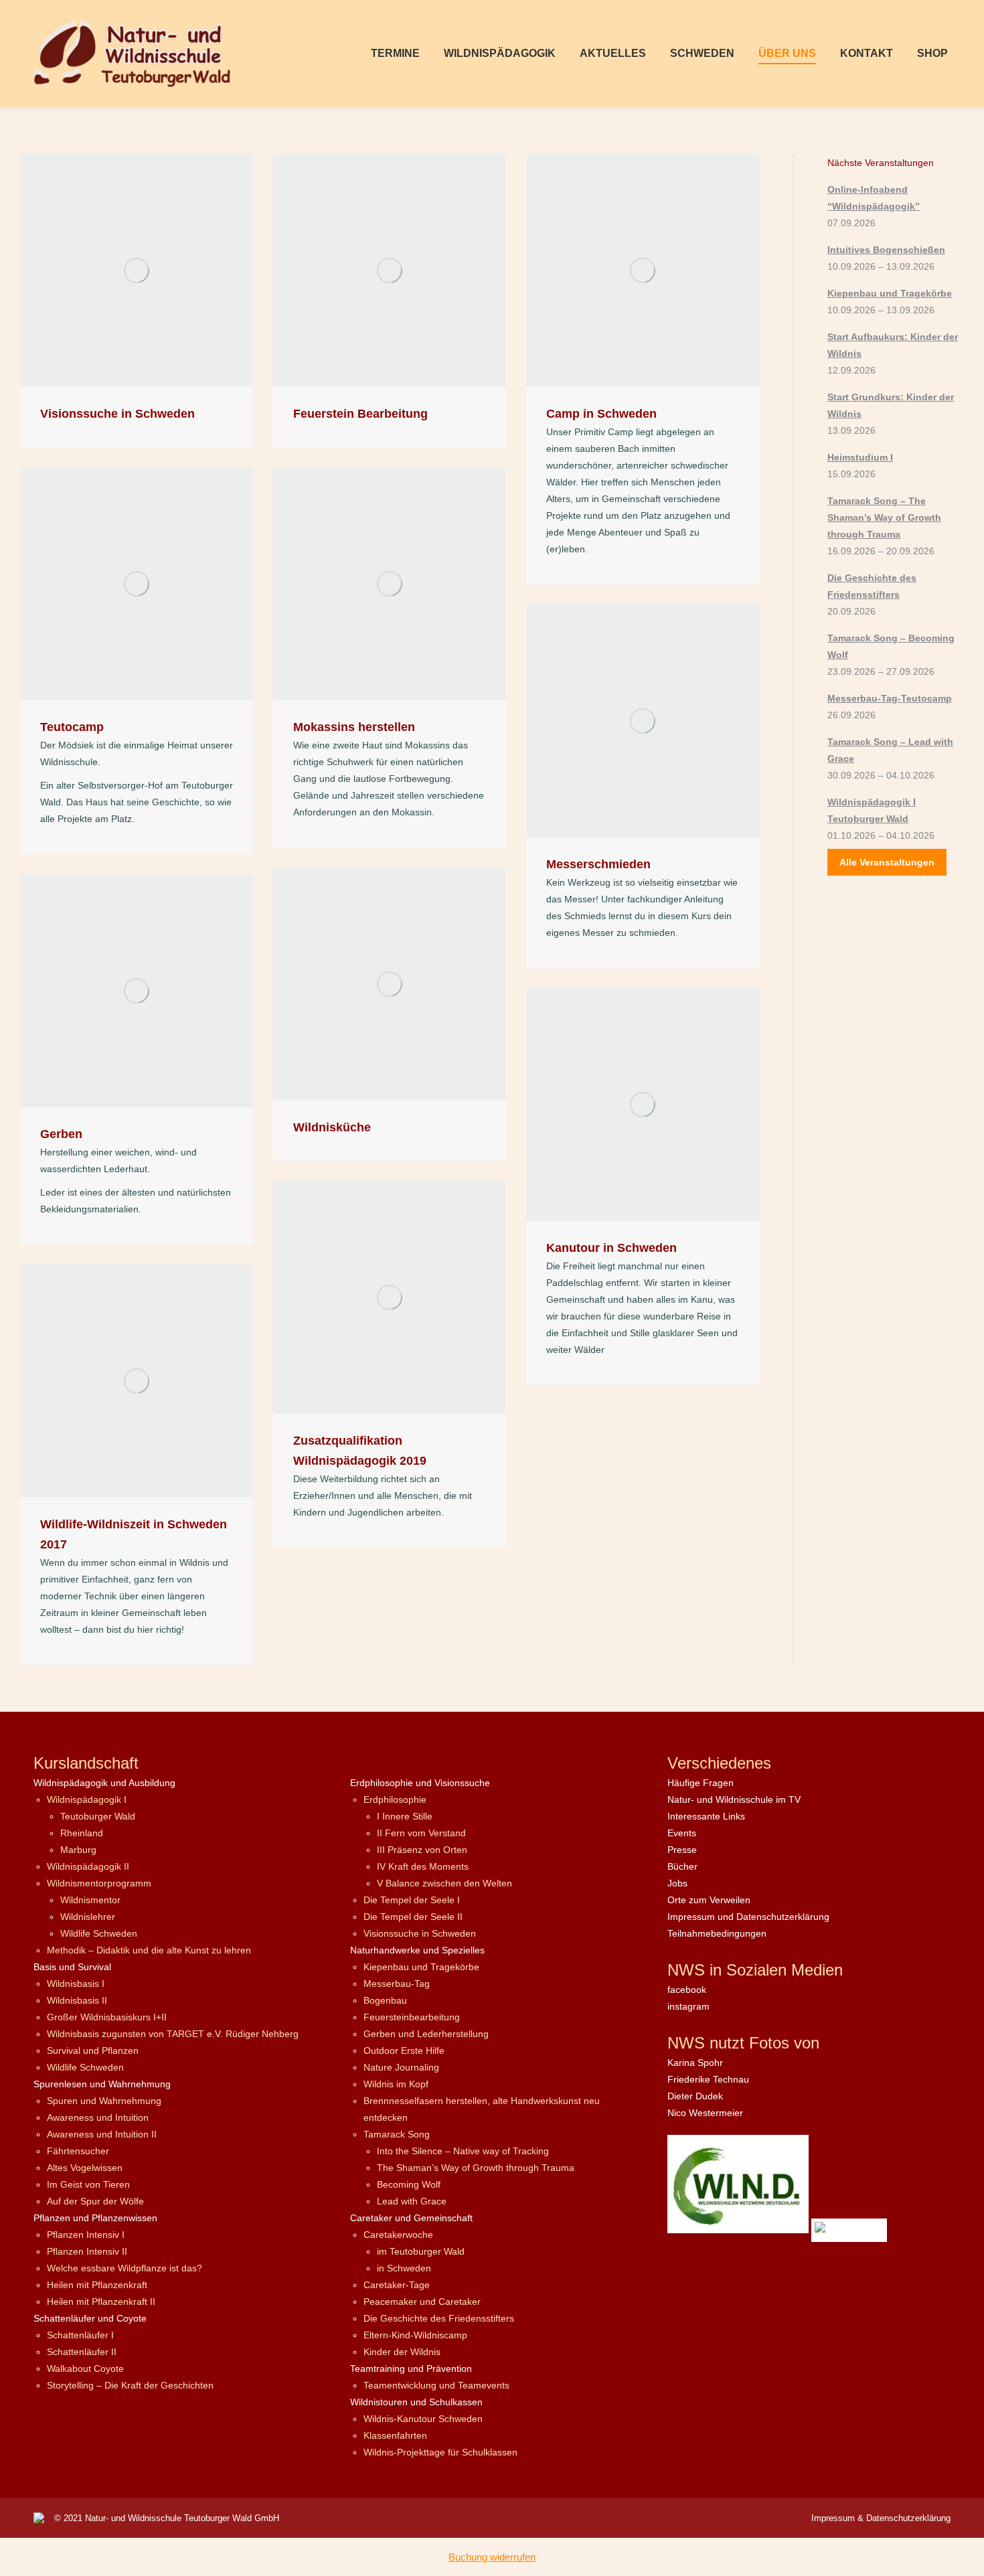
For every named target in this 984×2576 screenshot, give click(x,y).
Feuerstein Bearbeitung (360, 414)
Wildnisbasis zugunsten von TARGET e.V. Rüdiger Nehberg (173, 2034)
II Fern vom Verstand (421, 1833)
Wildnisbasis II (77, 2000)
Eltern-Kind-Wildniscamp (415, 2335)
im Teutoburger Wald (421, 2251)
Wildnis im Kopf (396, 2084)
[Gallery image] (137, 270)
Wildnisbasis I (76, 1984)
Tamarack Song (397, 2134)
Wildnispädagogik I (87, 1799)
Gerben (61, 1134)
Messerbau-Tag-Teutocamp (890, 698)
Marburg (78, 1850)
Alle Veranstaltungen (887, 862)
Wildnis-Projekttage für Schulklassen (440, 2452)
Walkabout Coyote (85, 2368)
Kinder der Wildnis (402, 2352)
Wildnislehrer (88, 1917)
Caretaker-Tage (397, 2285)
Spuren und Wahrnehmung (104, 2101)
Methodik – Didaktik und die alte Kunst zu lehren (149, 1950)
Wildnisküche (332, 1127)
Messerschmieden (598, 864)
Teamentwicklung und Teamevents (436, 2385)
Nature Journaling (401, 2067)
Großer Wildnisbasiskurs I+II (107, 2017)
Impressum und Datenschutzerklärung (748, 1917)
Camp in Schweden (601, 414)
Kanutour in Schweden (611, 1248)
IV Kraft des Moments (423, 1866)
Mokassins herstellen (354, 727)
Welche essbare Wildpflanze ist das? (125, 2268)
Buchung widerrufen (492, 2557)
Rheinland (82, 1833)
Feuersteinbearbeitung (412, 2017)
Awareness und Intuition (98, 2117)
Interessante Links (706, 1816)
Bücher (682, 1866)
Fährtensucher (78, 2151)
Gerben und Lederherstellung (426, 2034)
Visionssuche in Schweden (117, 414)
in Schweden (404, 2268)
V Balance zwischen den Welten (444, 1883)
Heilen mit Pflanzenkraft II (101, 2302)
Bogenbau (385, 2000)
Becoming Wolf (409, 2184)
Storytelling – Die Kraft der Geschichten (130, 2385)
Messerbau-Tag (397, 1984)
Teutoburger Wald (98, 1816)
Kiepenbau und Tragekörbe (890, 293)
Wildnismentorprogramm (99, 1883)
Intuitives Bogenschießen (886, 250)
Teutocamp (72, 727)
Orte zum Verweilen (709, 1900)
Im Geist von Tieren (88, 2184)
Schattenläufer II (82, 2352)
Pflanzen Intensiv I (86, 2235)
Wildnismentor (90, 1900)
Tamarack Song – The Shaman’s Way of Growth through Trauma (884, 517)
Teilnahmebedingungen (717, 1933)
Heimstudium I (860, 457)
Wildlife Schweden (99, 1933)
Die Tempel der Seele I (412, 1900)
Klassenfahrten (395, 2435)
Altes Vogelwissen (85, 2168)
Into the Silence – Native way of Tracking (463, 2151)
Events (682, 1833)
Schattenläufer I (80, 2335)
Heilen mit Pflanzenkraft (97, 2285)
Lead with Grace (412, 2201)
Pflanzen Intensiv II (87, 2251)
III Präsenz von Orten (422, 1850)
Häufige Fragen (701, 1783)
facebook (687, 1990)
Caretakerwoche (398, 2235)
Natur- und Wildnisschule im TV (734, 1799)
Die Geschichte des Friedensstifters (439, 2318)
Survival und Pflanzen (93, 2050)
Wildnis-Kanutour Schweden (423, 2419)
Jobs (677, 1883)
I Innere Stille (405, 1816)
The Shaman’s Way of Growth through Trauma (476, 2168)
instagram (688, 2006)
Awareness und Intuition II (102, 2134)
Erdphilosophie (395, 1799)
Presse (682, 1850)
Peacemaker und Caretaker (422, 2302)
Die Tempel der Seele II (413, 1917)
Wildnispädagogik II (88, 1866)
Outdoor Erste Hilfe (404, 2050)
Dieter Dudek (695, 2096)
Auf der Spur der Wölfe (95, 2201)
